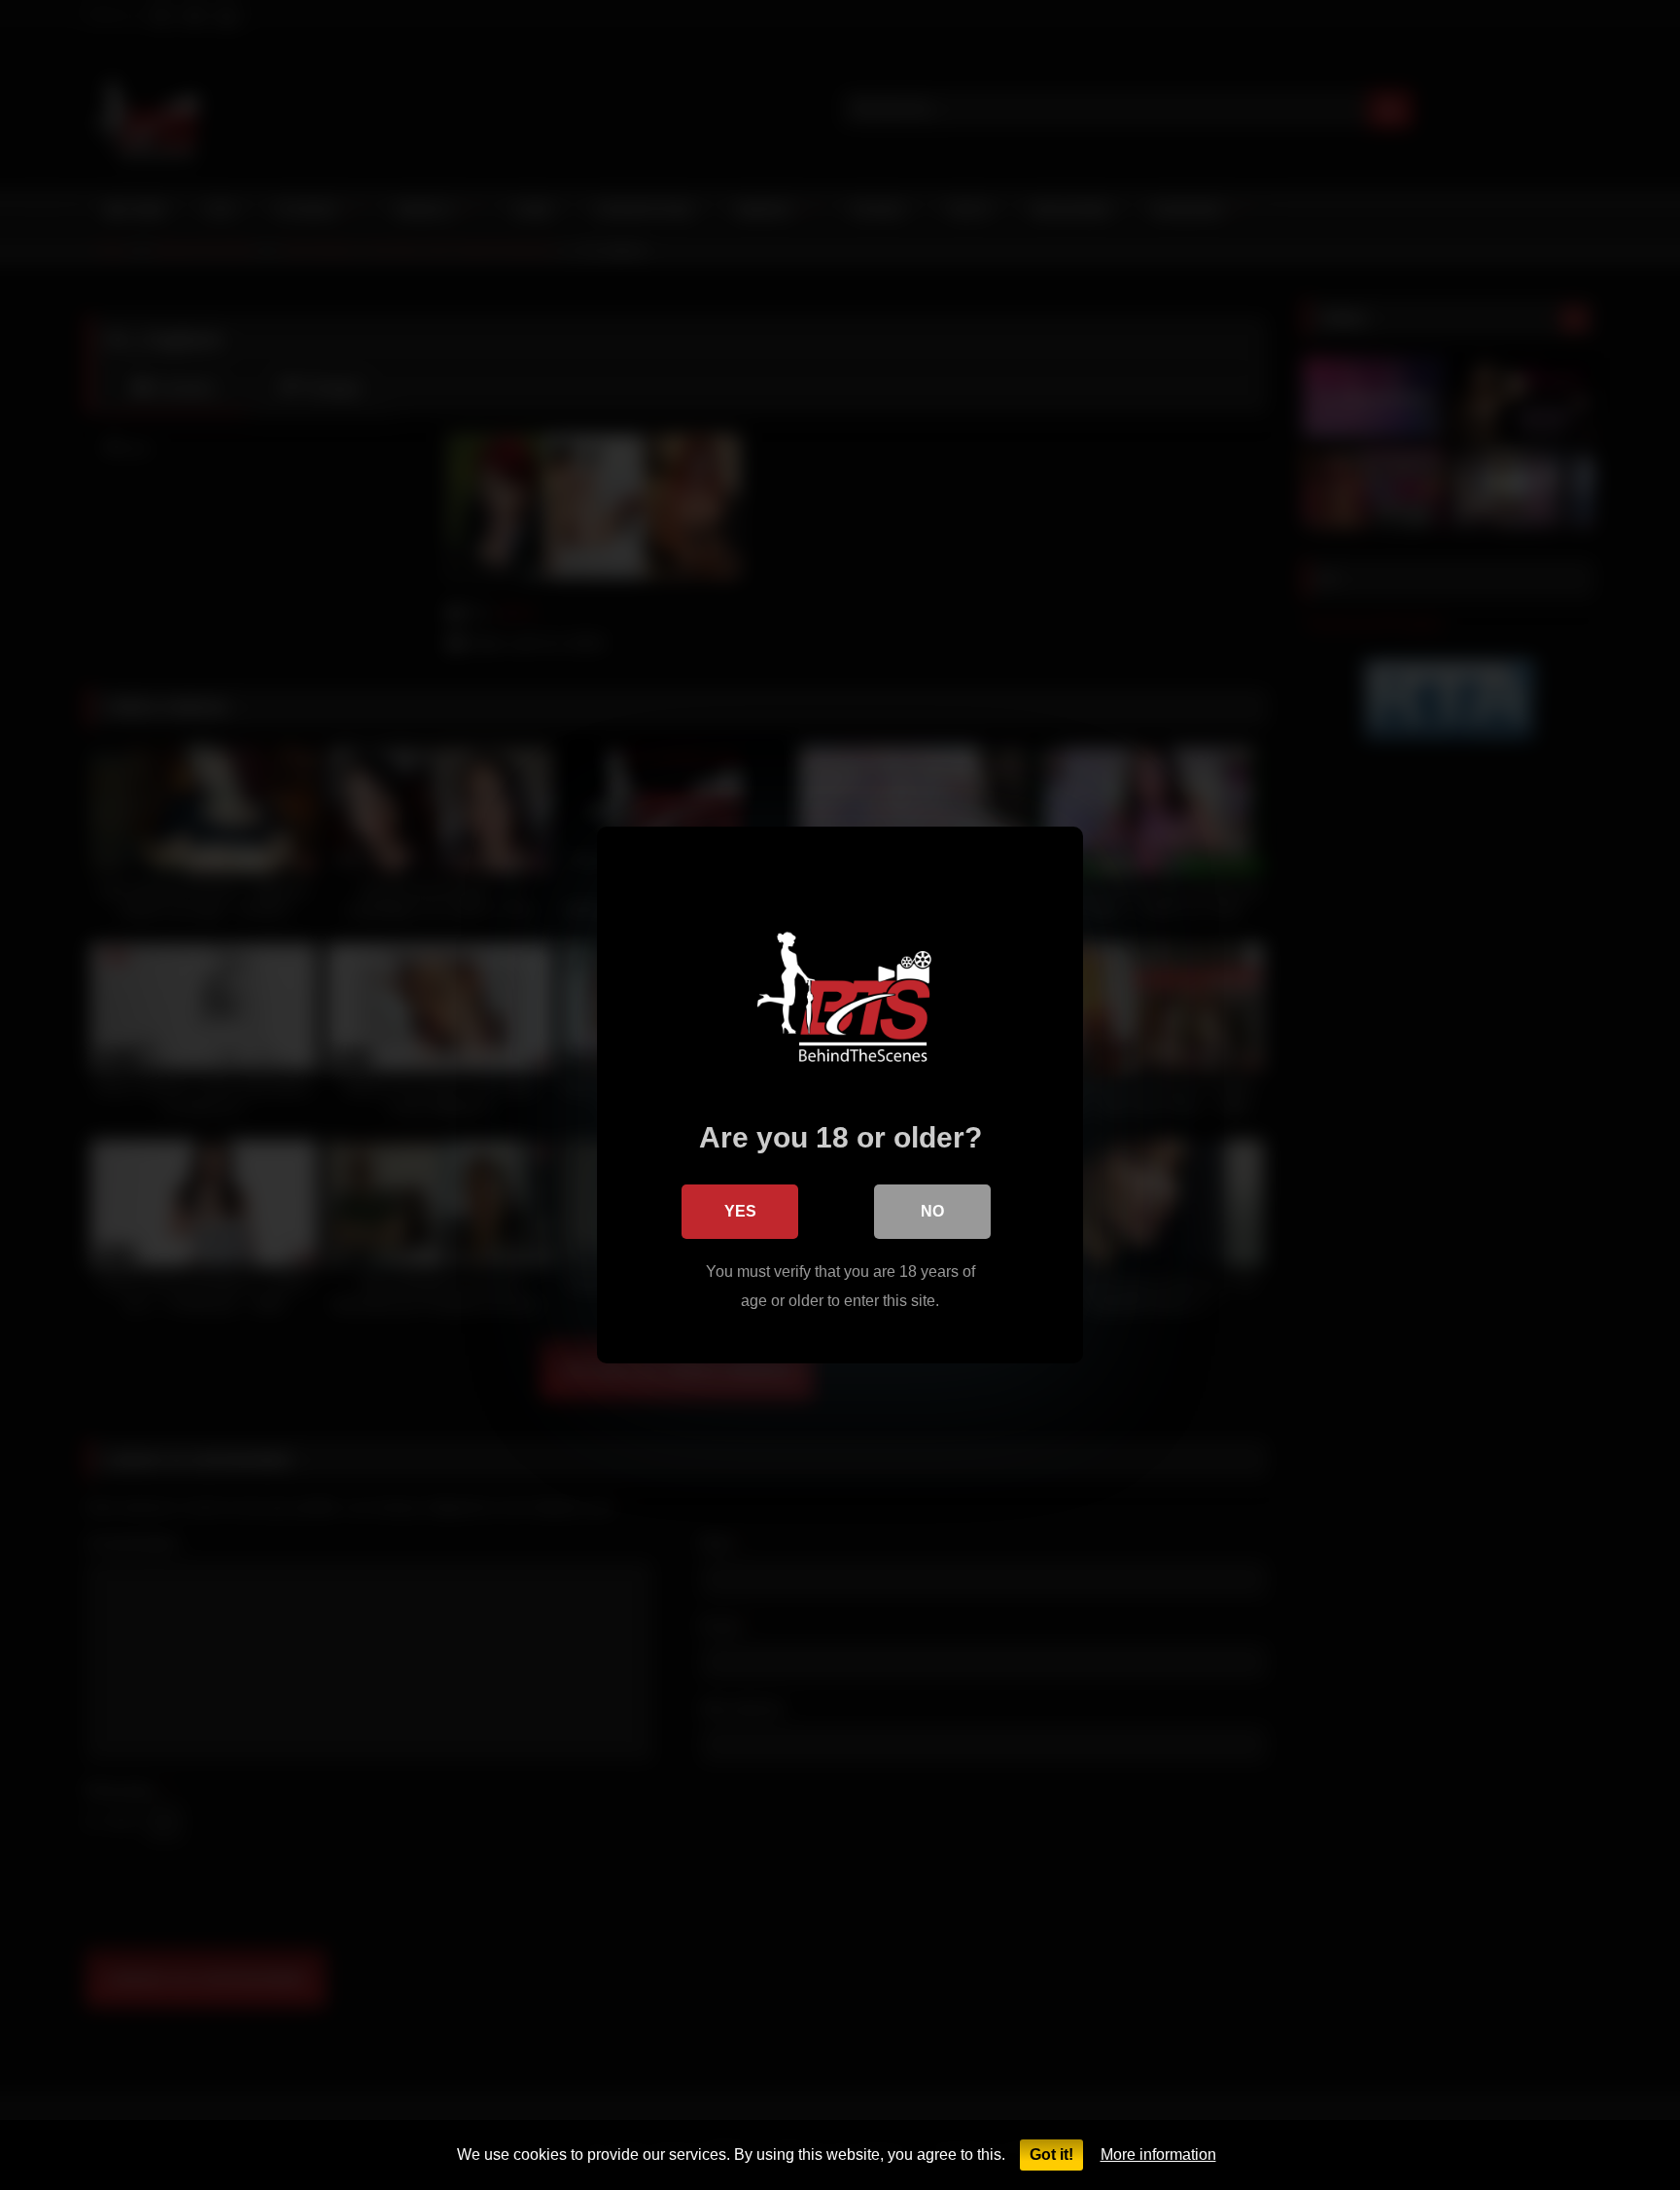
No (932, 1211)
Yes (740, 1211)
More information (1158, 2155)
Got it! (1051, 2155)
